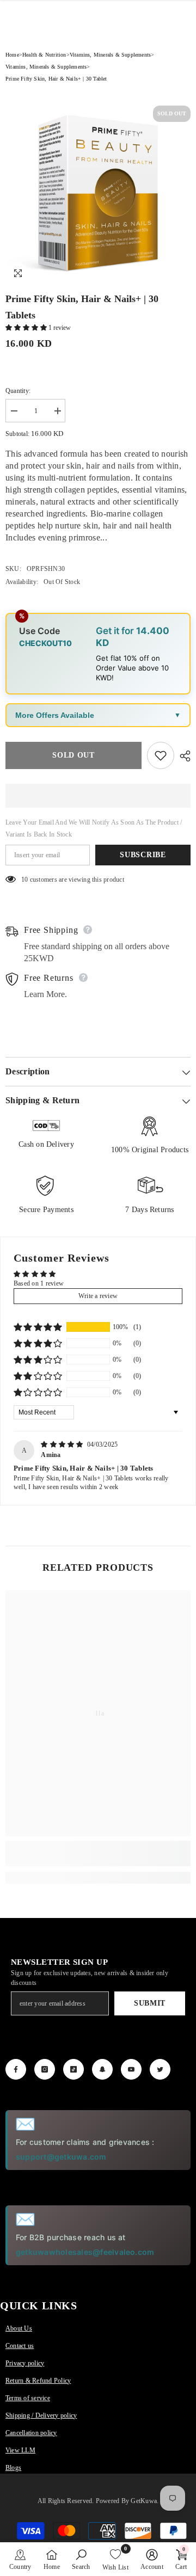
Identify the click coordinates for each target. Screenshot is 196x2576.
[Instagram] (45, 2069)
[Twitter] (160, 2069)
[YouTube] (131, 2069)
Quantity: (18, 391)
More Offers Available (55, 715)
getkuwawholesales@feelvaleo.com (85, 2252)
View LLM (20, 2450)
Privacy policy (25, 2363)
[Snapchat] (102, 2069)
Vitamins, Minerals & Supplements (110, 55)
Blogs (13, 2468)
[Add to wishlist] (161, 755)
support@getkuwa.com (61, 2157)
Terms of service (28, 2398)
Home (12, 55)
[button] (27, 328)
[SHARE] (182, 756)
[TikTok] (73, 2069)
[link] (98, 1853)
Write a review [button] (98, 1296)
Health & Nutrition (44, 55)
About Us (19, 2328)
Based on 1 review (39, 1283)
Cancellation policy (31, 2433)
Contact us (20, 2346)
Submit (150, 2003)
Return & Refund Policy (38, 2381)
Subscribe (143, 855)
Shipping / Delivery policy (41, 2415)
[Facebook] (16, 2069)
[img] (63, 1444)
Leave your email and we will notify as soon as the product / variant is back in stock (94, 828)
